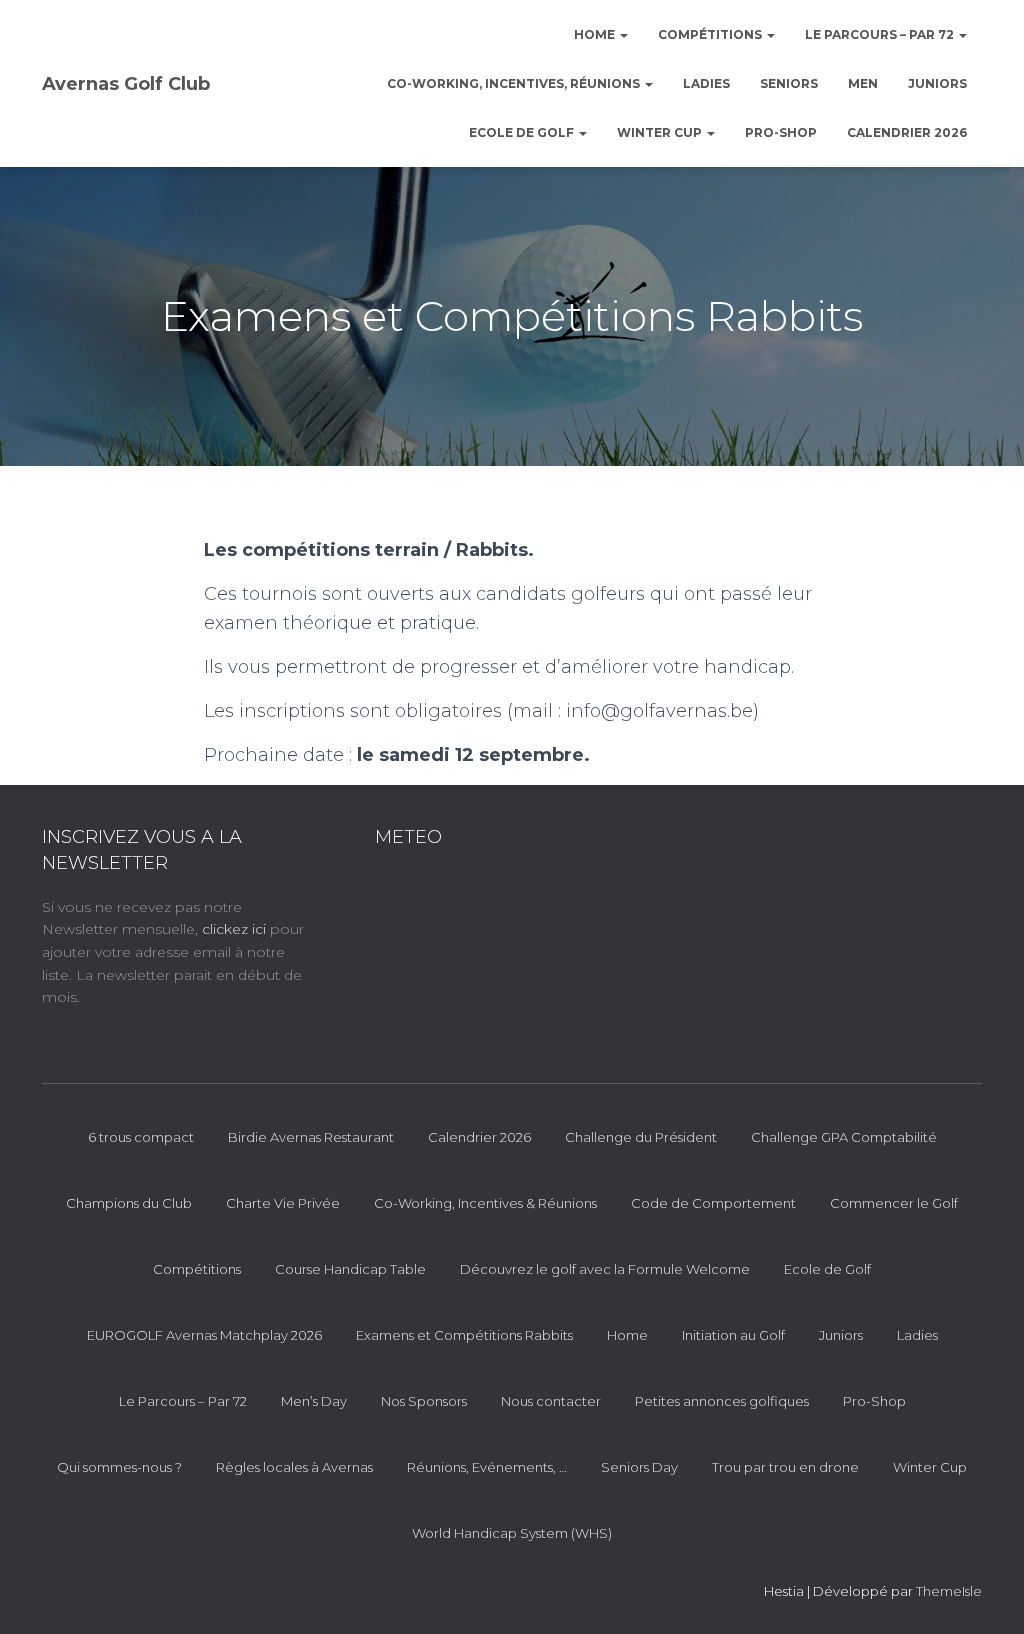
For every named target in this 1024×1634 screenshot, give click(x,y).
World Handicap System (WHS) (512, 1533)
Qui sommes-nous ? (119, 1467)
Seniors (789, 83)
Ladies (706, 83)
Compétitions (711, 34)
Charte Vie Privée (283, 1203)
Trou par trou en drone (785, 1467)
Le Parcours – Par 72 (881, 34)
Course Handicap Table (350, 1269)
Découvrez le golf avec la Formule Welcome (605, 1269)
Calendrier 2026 (907, 132)
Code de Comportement (713, 1203)
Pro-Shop (781, 132)
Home (596, 34)
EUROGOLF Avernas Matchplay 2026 (204, 1335)
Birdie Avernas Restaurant (311, 1137)
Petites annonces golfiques (722, 1401)
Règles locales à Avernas (294, 1467)
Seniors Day (639, 1467)
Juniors (937, 83)
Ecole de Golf (523, 132)
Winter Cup (661, 132)
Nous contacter (551, 1401)
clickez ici (236, 929)
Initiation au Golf (733, 1335)
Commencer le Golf (894, 1203)
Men (863, 83)
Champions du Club (129, 1203)
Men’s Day (314, 1401)
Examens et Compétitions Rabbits (464, 1335)
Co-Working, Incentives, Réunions (515, 83)
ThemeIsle (949, 1591)
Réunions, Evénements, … (487, 1467)
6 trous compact (141, 1137)
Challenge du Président (641, 1137)
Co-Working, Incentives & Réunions (485, 1203)
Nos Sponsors (424, 1401)
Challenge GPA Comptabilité (844, 1137)
